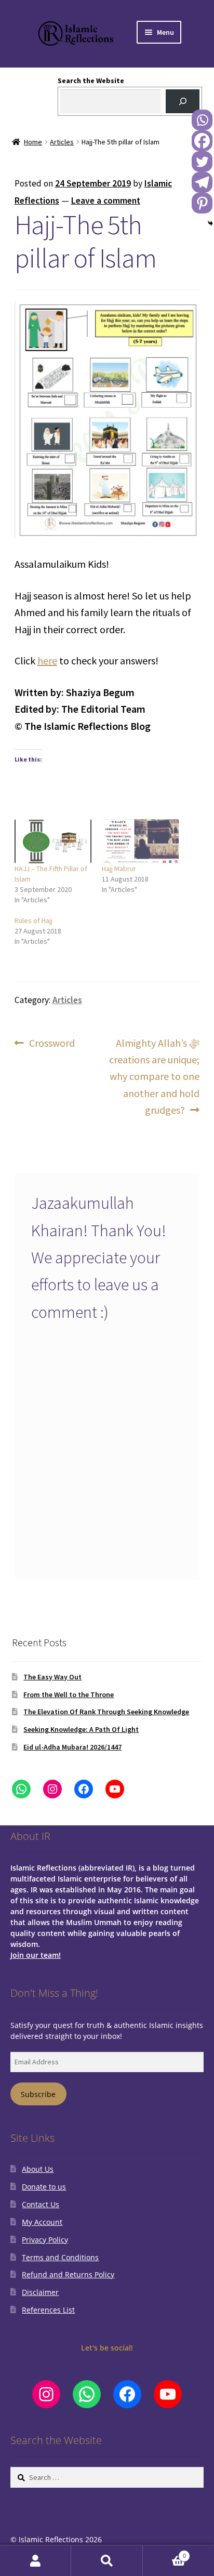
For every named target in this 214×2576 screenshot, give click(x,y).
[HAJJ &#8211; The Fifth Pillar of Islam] (53, 841)
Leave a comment (106, 201)
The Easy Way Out (52, 1677)
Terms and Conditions (60, 2257)
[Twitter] (202, 162)
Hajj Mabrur (119, 869)
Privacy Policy (45, 2240)
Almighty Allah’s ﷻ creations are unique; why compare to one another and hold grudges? (154, 1076)
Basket (164, 2553)
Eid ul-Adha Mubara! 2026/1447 (72, 1747)
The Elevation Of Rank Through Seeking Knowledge (106, 1712)
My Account (42, 2222)
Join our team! (36, 1955)
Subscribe (38, 2094)
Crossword (52, 1044)
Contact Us (41, 2204)
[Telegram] (202, 182)
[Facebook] (202, 141)
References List (48, 2310)
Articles (62, 142)
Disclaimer (40, 2292)
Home (33, 142)
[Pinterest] (202, 203)
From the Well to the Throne (69, 1694)
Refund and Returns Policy (68, 2274)
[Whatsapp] (202, 120)
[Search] (183, 102)
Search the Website (91, 81)
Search (107, 2561)
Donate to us (44, 2187)
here (47, 660)
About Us (38, 2169)
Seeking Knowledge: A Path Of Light (81, 1729)
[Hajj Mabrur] (140, 841)
